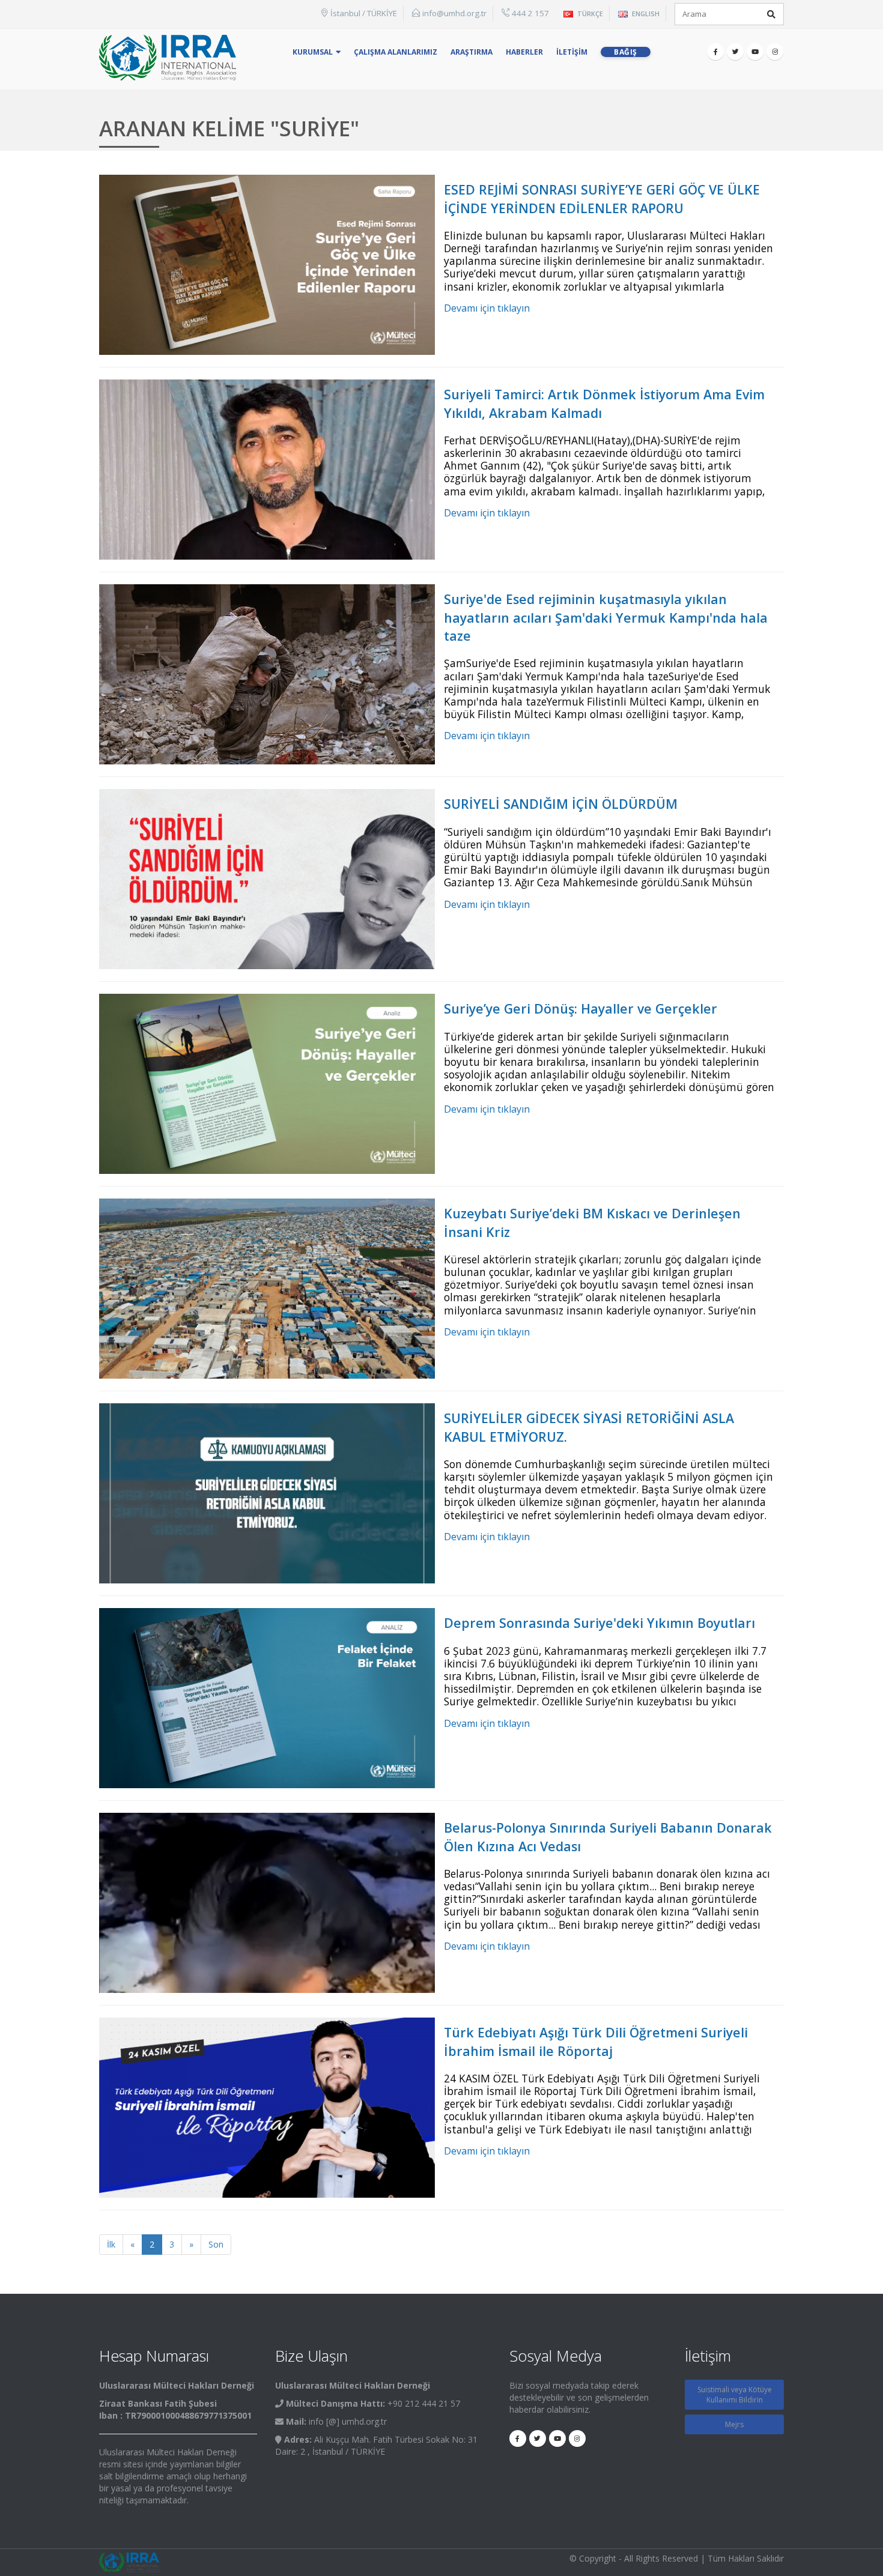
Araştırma (472, 52)
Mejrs (734, 2424)
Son (216, 2244)
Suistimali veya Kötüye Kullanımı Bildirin (735, 2395)
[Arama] (771, 14)
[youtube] (755, 52)
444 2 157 (530, 13)
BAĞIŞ (626, 52)
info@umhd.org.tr (454, 13)
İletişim (572, 52)
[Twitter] (735, 52)
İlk (111, 2244)
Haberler (524, 52)
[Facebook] (715, 52)
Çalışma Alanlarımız (396, 52)
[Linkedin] (775, 52)
